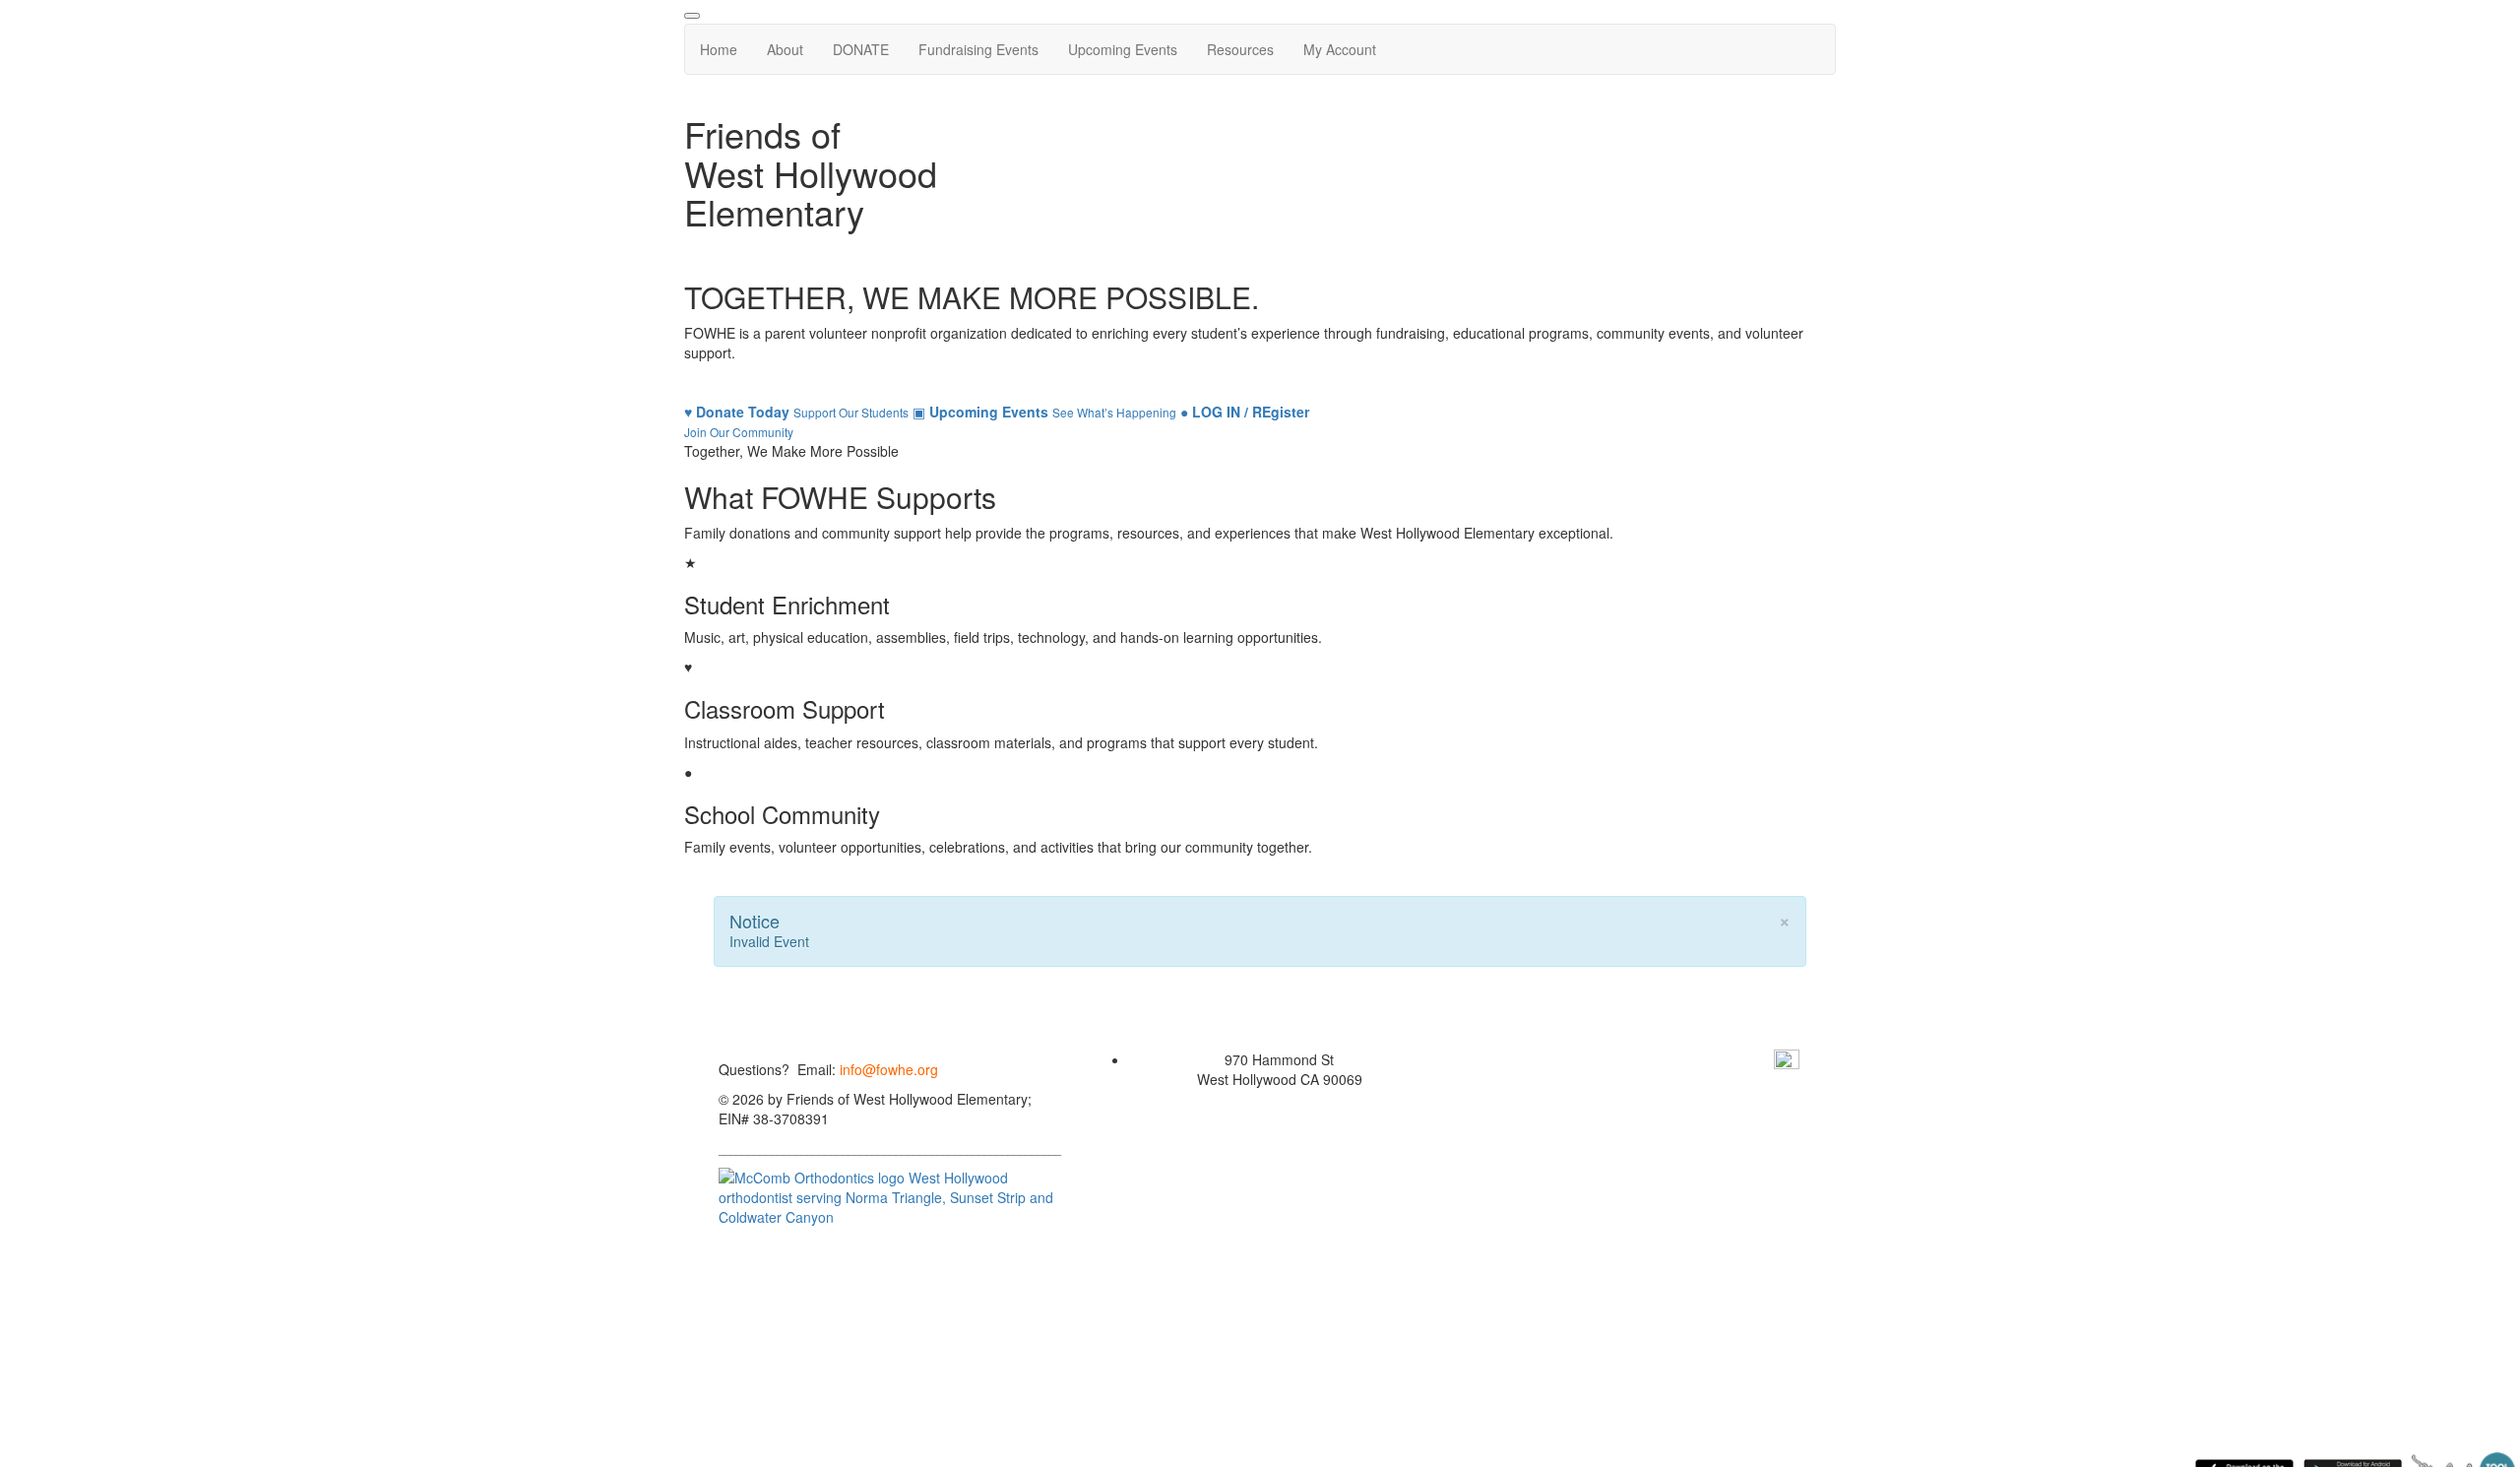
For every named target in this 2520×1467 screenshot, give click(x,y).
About (785, 49)
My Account (1340, 49)
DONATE (861, 49)
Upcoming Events (1123, 49)
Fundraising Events (978, 49)
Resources (1240, 49)
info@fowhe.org (889, 1069)
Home (719, 49)
